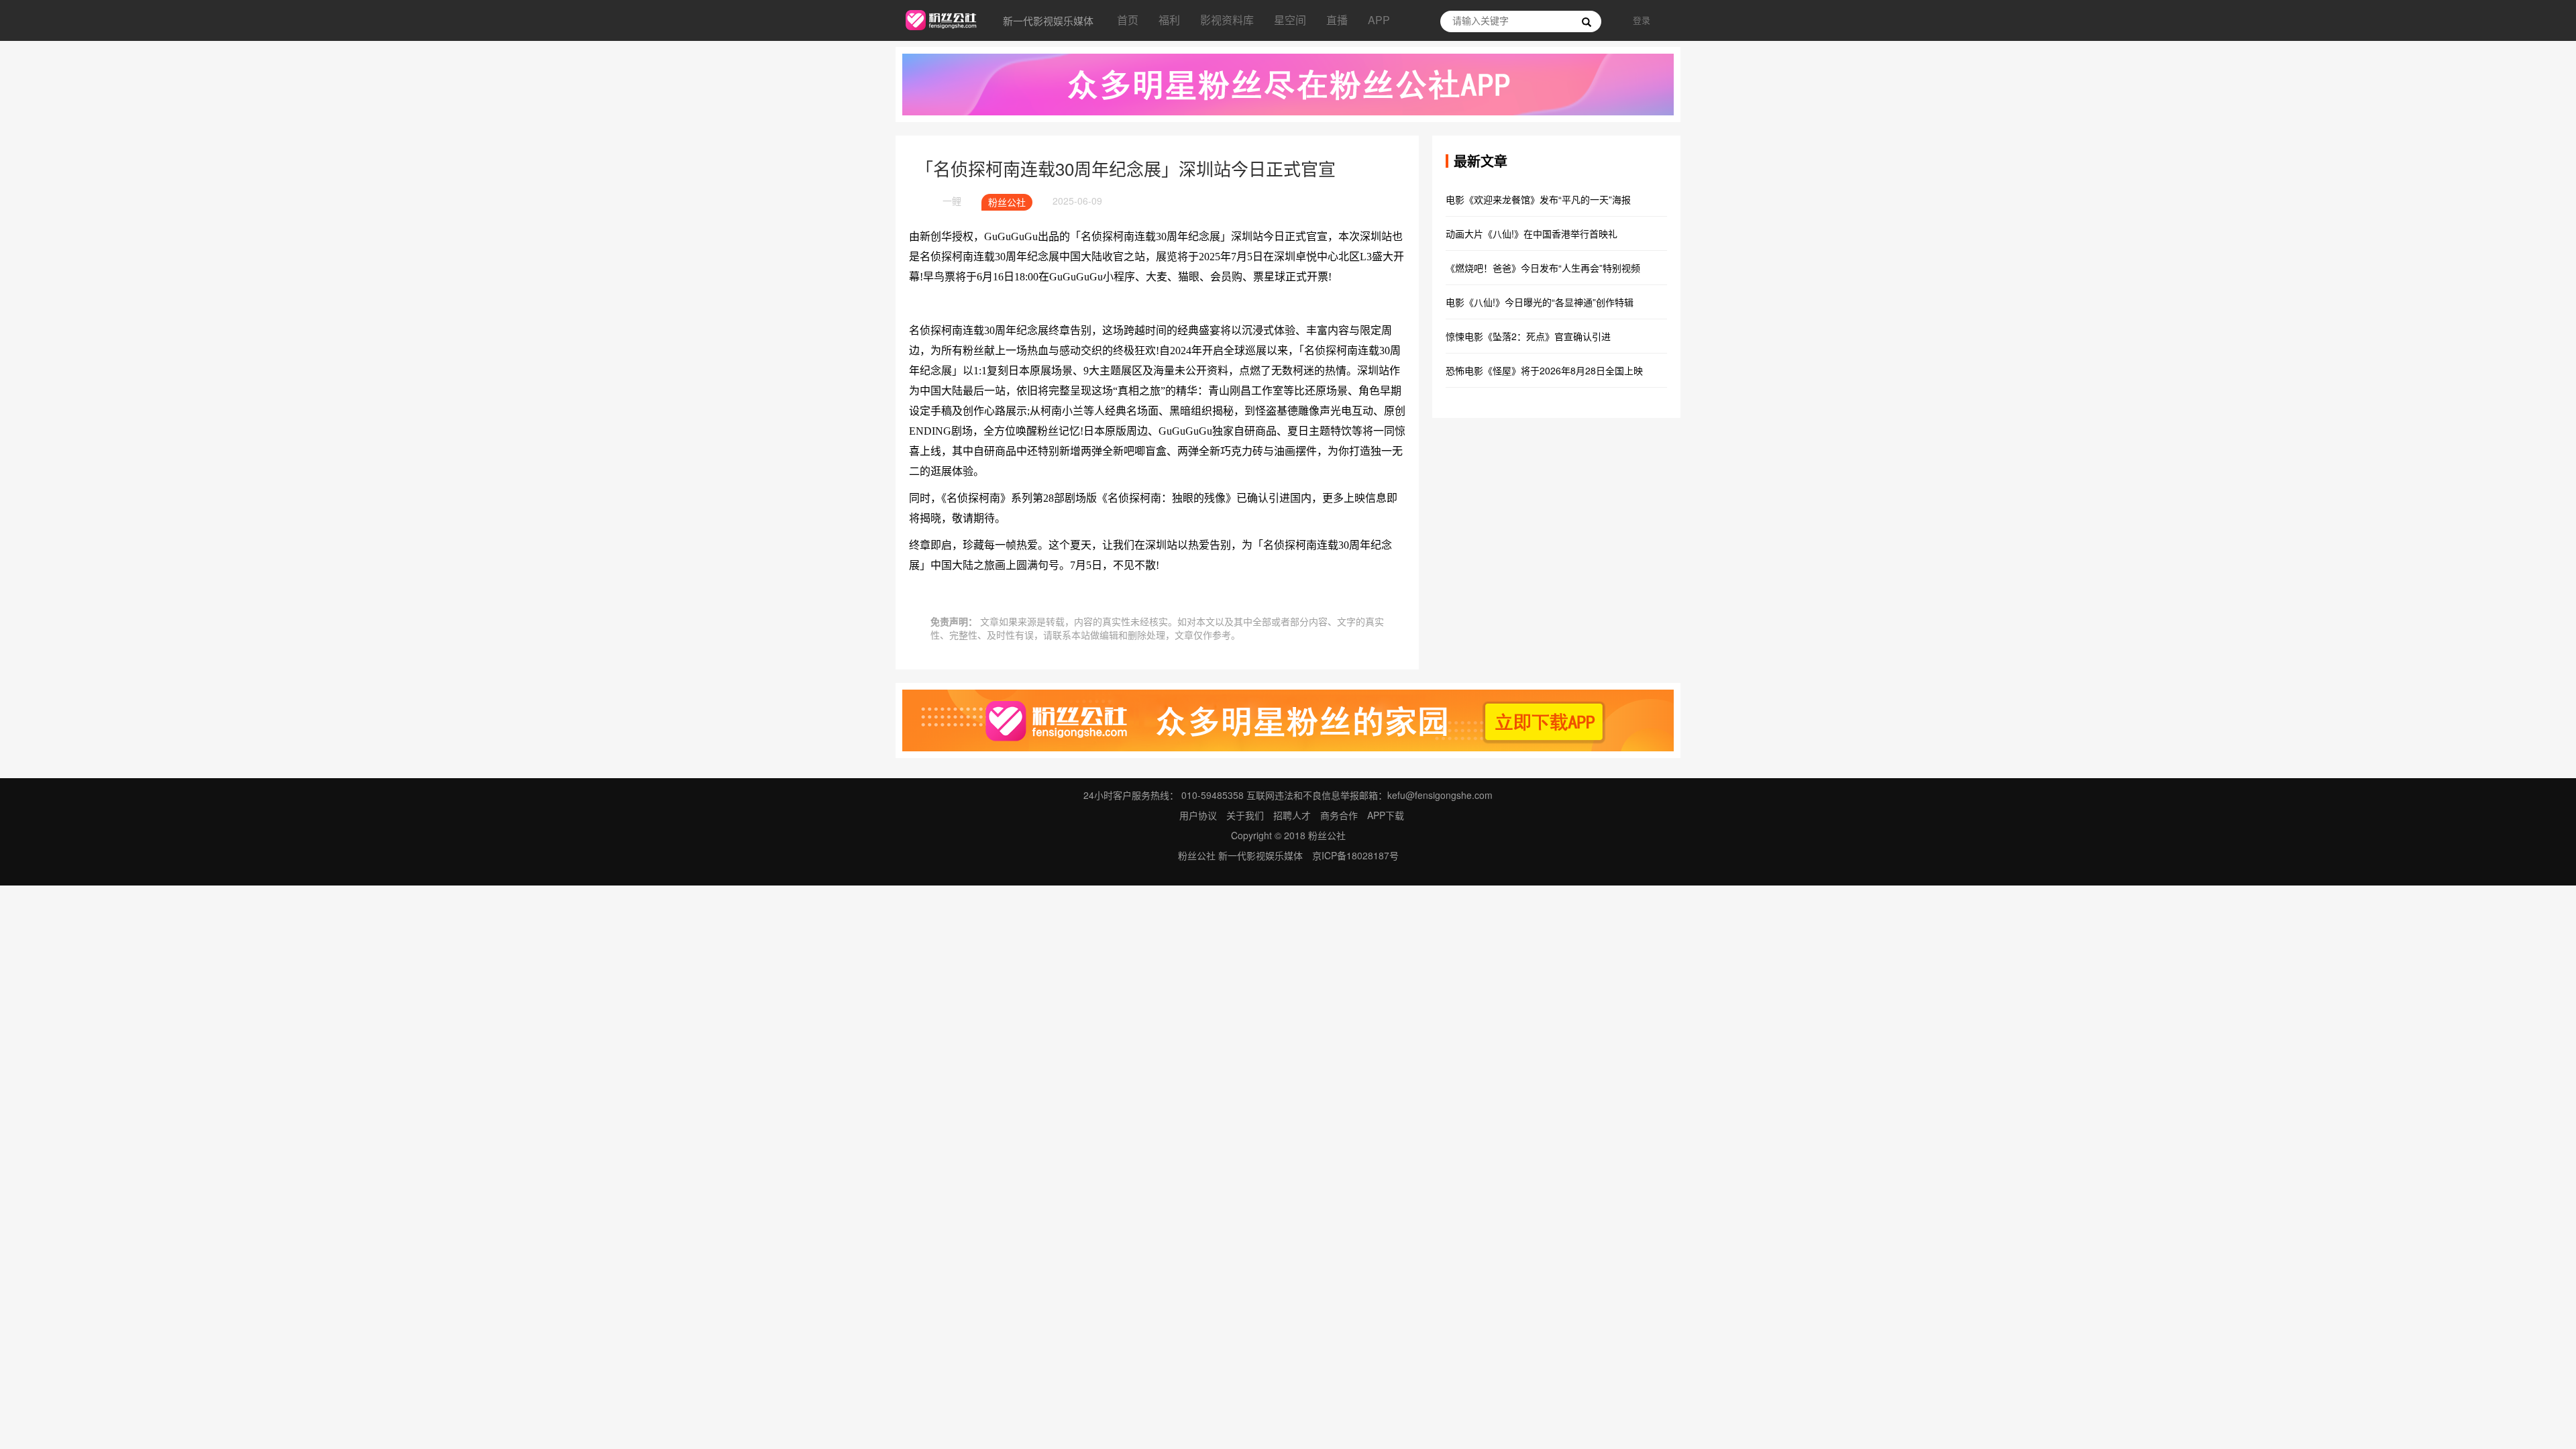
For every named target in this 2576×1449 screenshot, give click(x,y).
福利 (1169, 20)
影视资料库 (1227, 20)
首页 (1128, 20)
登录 (1642, 20)
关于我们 (1245, 815)
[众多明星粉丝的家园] (1288, 719)
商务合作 (1339, 815)
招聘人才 (1293, 815)
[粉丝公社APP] (1288, 83)
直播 (1337, 20)
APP (1379, 20)
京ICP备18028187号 (1355, 855)
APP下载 (1386, 815)
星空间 (1290, 20)
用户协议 (1198, 815)
